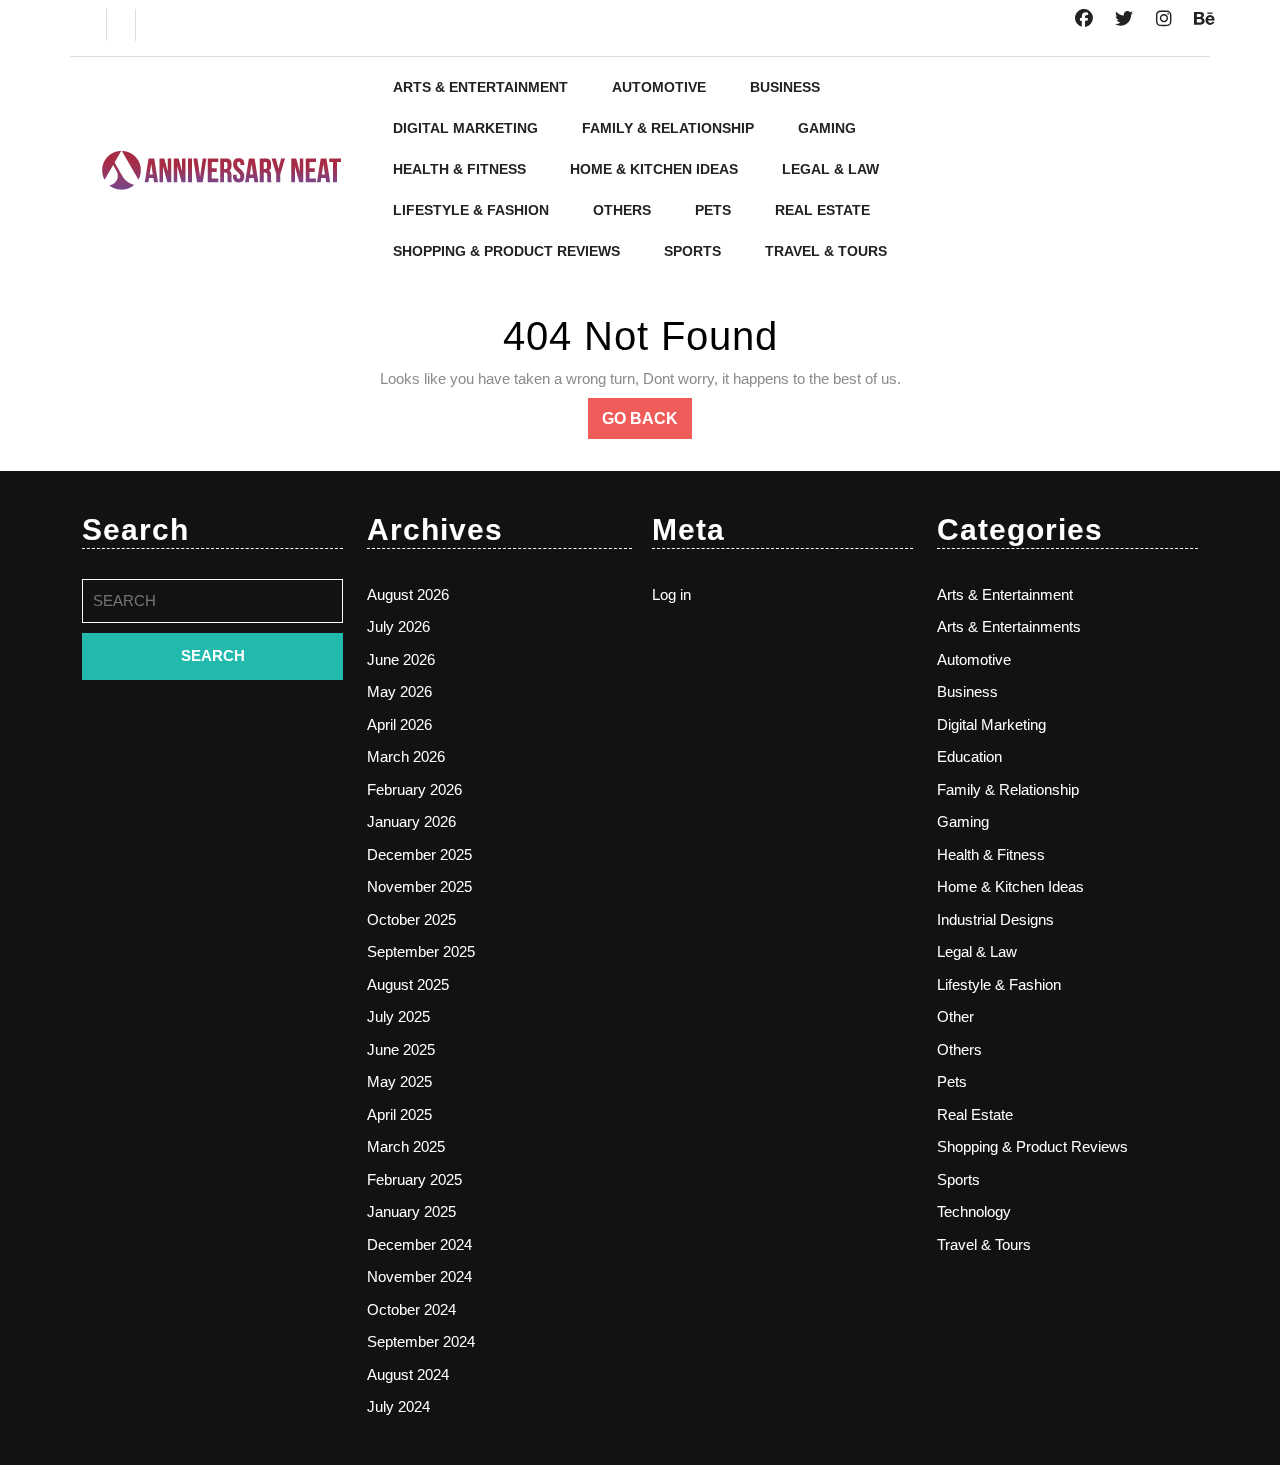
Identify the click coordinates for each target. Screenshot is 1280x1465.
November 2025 (419, 886)
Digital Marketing (465, 128)
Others (622, 210)
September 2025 (421, 951)
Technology (974, 1211)
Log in (671, 594)
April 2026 (399, 724)
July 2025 (398, 1016)
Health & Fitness (459, 169)
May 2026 (399, 691)
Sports (692, 251)
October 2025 (411, 919)
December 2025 (419, 854)
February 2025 (414, 1179)
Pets (713, 210)
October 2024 (411, 1309)
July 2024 (398, 1406)
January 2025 (411, 1211)
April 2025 (399, 1114)
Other (955, 1016)
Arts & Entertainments (1009, 626)
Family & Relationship (668, 128)
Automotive (659, 87)
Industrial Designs (995, 919)
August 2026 (408, 594)
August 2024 (408, 1374)
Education (969, 756)
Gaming (827, 128)
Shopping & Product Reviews (506, 251)
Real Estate (822, 210)
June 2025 (401, 1049)
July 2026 (398, 626)
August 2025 (408, 984)
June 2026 (401, 659)
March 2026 (406, 756)
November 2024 (419, 1276)
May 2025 (399, 1081)
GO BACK (647, 424)
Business (785, 87)
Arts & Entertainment (480, 87)
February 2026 (414, 789)
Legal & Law (830, 169)
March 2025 (406, 1146)
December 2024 (419, 1244)
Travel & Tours (826, 251)
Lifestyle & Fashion (471, 210)
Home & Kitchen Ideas (654, 169)
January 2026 (411, 821)
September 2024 (421, 1341)
